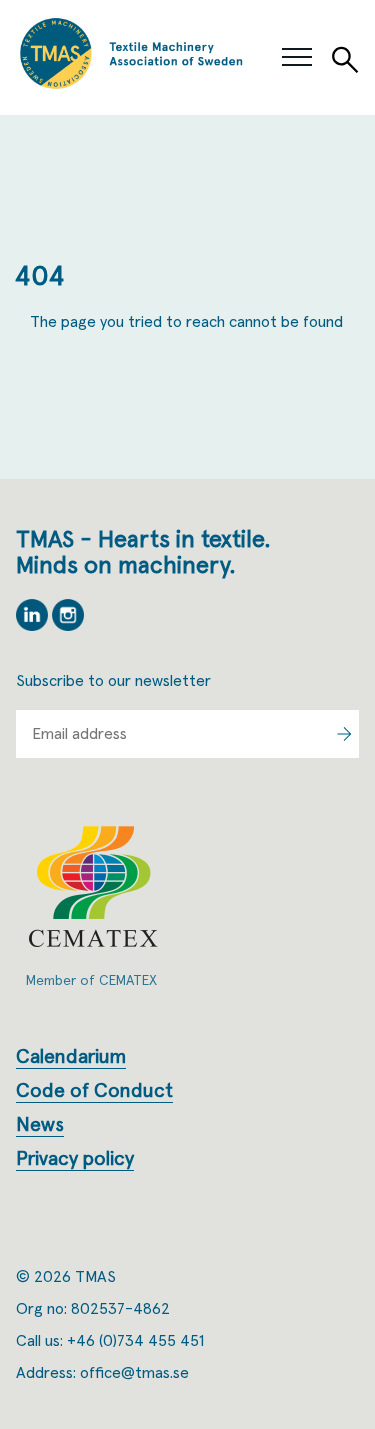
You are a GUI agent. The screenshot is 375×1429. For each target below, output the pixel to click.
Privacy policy (75, 1159)
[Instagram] (68, 626)
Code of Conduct (94, 1091)
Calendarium (71, 1057)
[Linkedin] (34, 626)
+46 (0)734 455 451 (135, 1341)
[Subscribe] (344, 734)
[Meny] (297, 58)
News (40, 1125)
